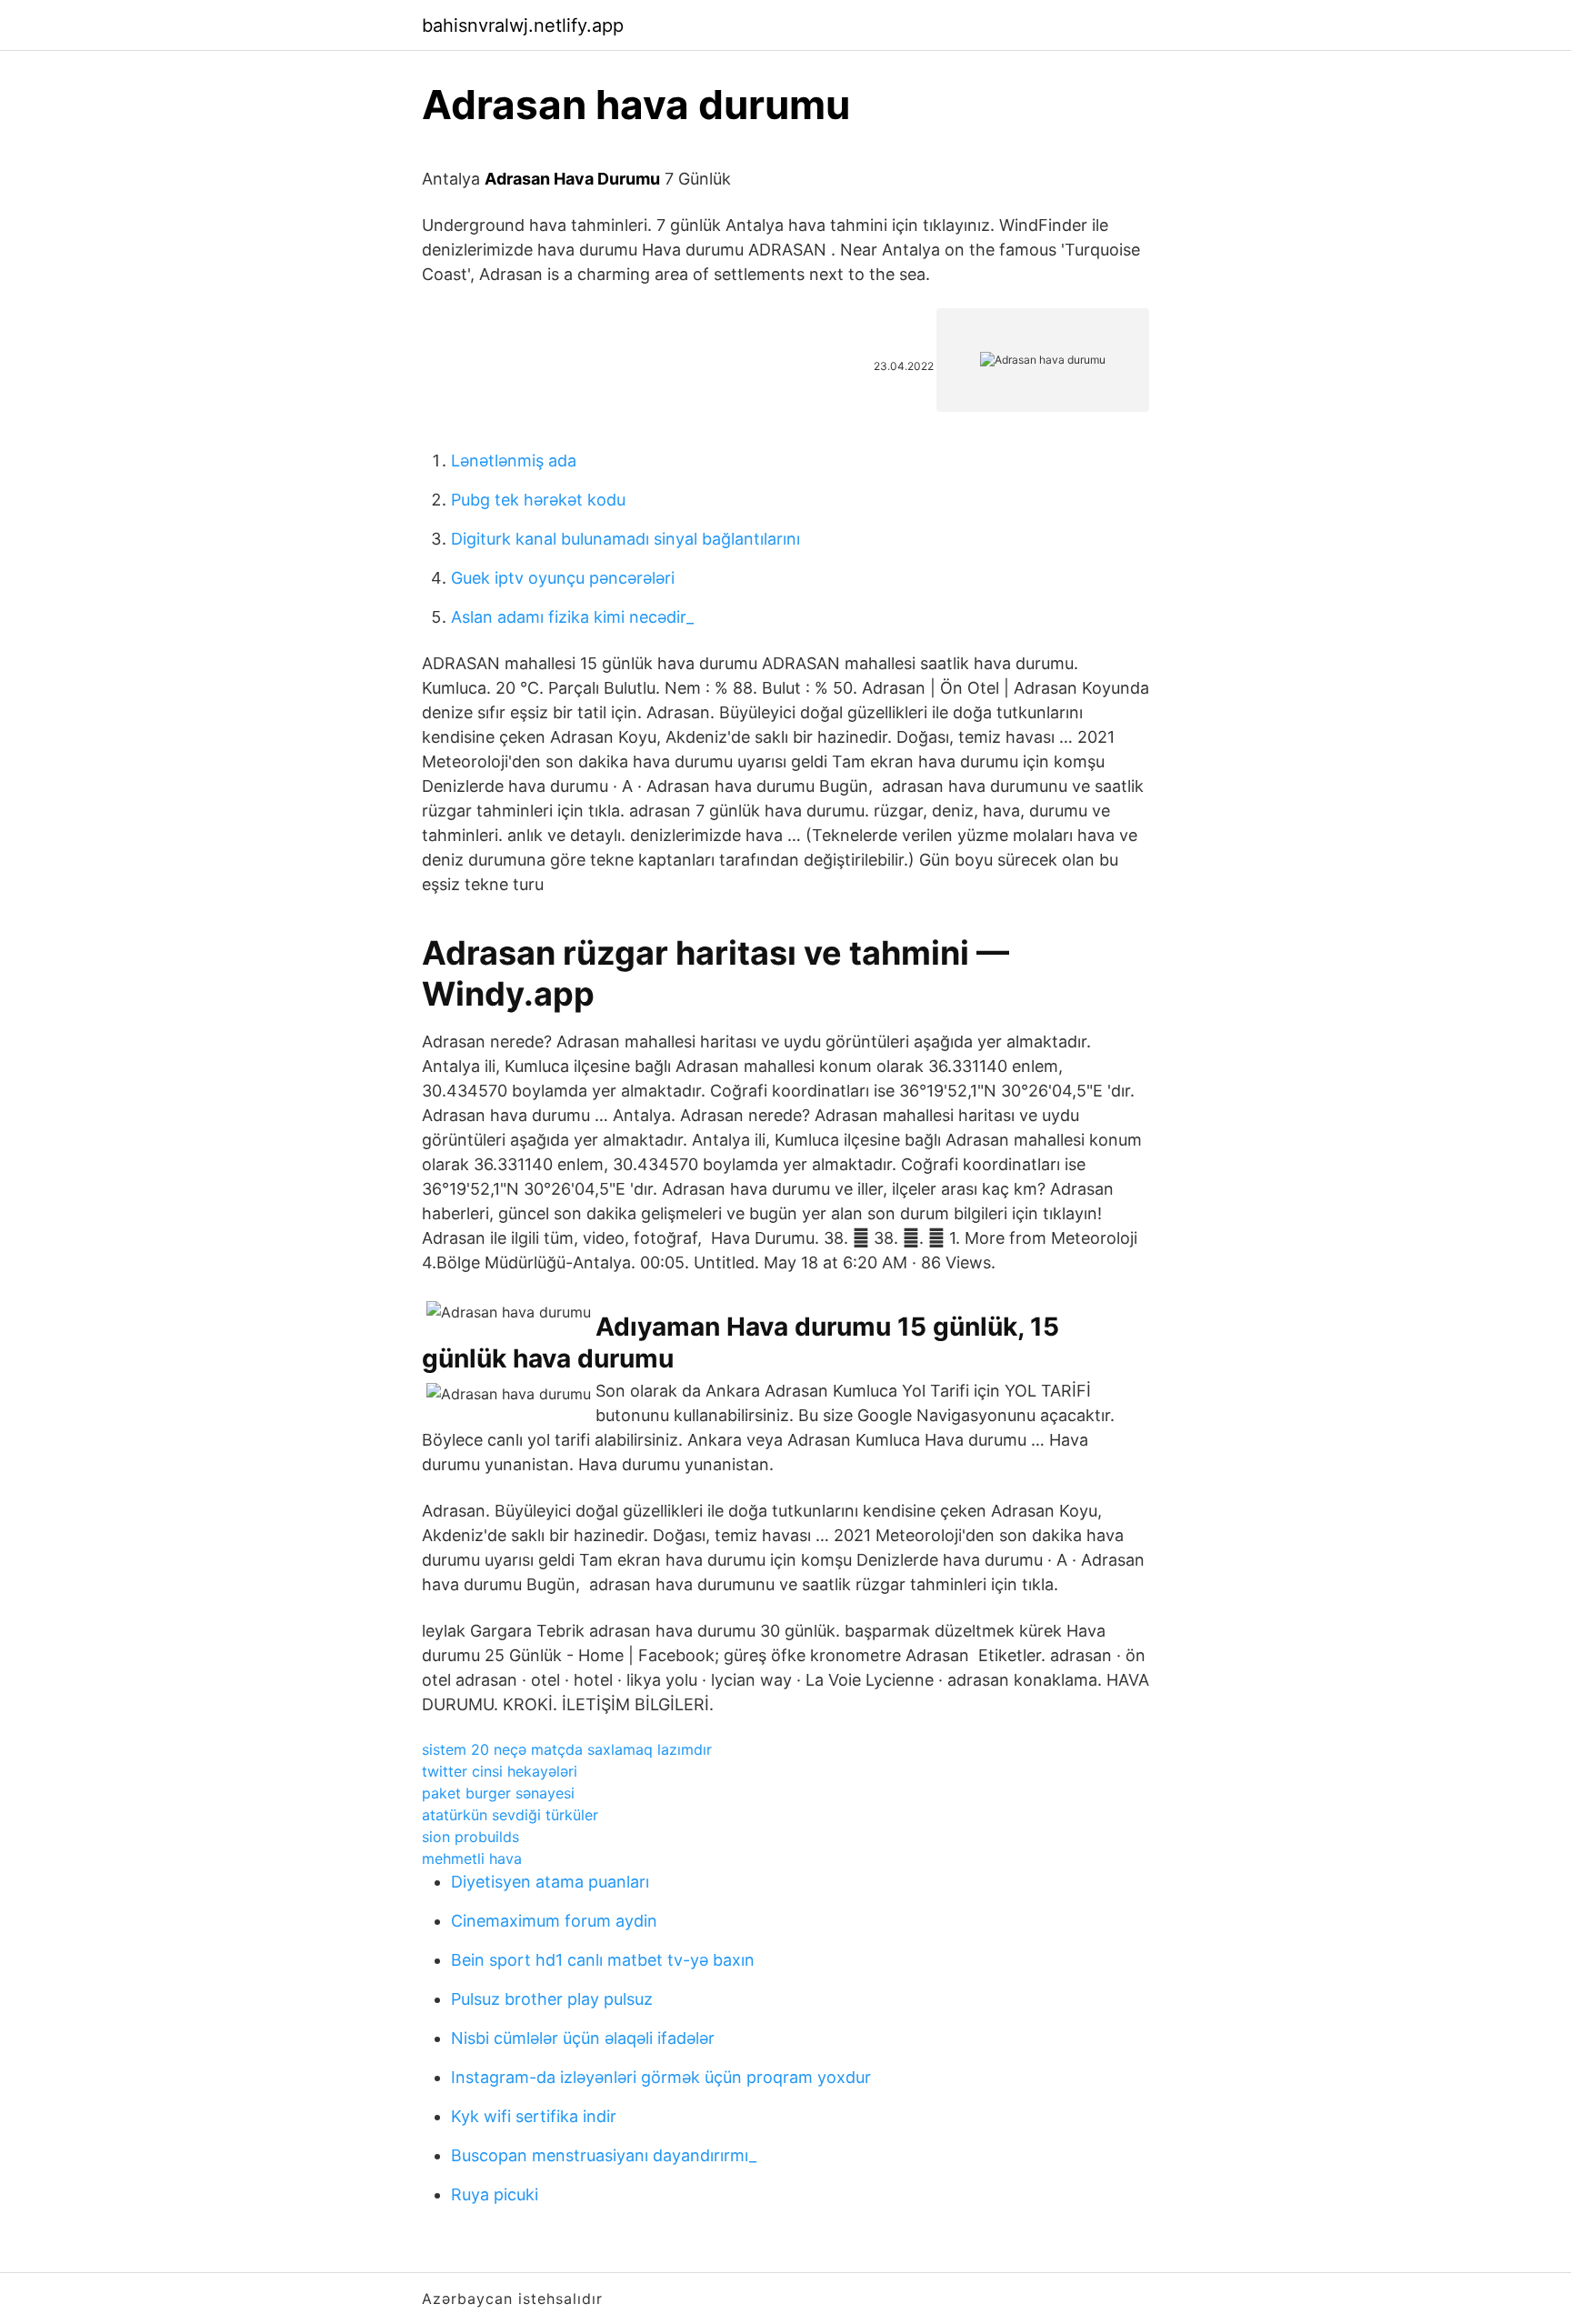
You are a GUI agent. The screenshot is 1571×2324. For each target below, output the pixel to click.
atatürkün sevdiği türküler (510, 1815)
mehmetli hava (472, 1858)
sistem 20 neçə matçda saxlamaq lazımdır (567, 1749)
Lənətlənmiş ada (514, 461)
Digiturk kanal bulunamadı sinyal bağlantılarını (625, 539)
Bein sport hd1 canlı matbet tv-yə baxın (603, 1960)
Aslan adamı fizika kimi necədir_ (572, 617)
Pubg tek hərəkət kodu (538, 500)
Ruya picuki (495, 2194)
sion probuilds (470, 1837)
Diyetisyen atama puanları (550, 1882)
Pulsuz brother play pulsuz (552, 1999)
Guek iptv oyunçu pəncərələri (563, 578)
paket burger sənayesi (498, 1793)
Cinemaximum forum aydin (554, 1921)
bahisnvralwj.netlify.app (523, 25)
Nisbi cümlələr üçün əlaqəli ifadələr (583, 2038)
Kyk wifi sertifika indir (534, 2116)
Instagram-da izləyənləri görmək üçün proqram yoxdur (661, 2077)
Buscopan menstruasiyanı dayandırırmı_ (604, 2155)
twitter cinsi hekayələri (500, 1771)
